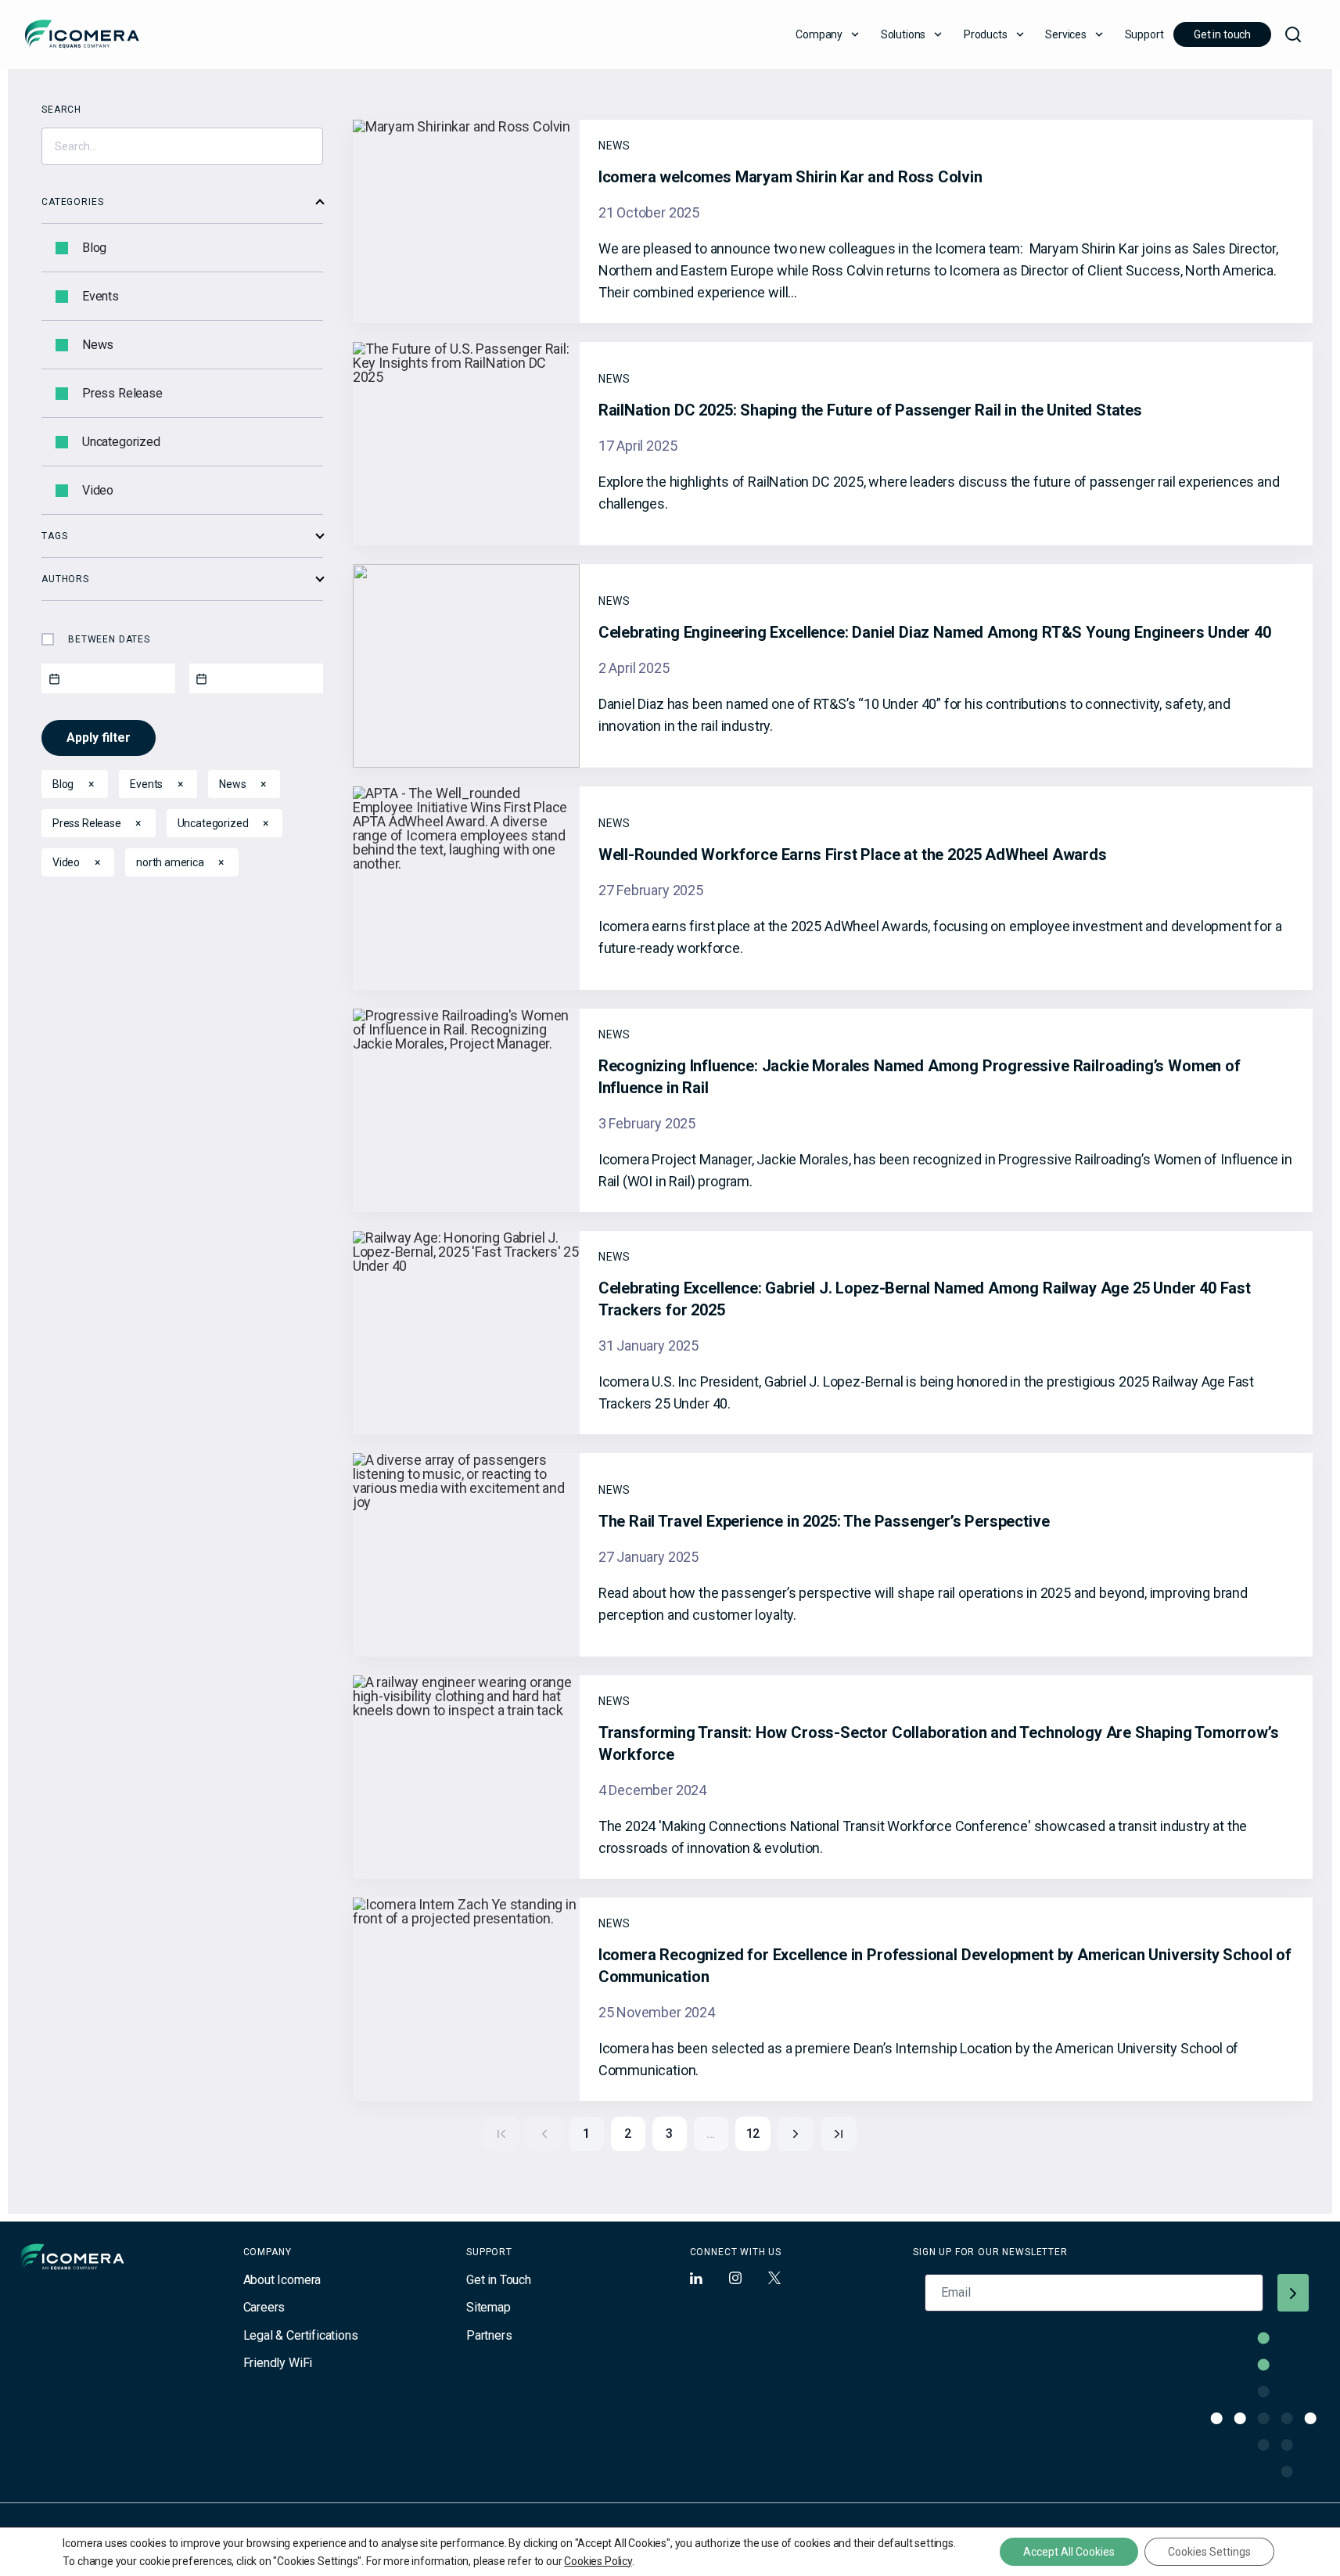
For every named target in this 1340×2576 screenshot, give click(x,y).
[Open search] (1293, 34)
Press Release (122, 394)
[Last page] (839, 2134)
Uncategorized (121, 442)
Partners (489, 2335)
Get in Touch (499, 2280)
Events (101, 297)
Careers (264, 2307)
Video (98, 491)
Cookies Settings (1209, 2552)
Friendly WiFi (278, 2363)
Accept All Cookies (1069, 2552)
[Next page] (796, 2134)
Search (61, 110)
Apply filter (99, 738)
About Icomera (282, 2280)
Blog (94, 248)
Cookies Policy (598, 2561)
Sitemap (489, 2307)
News (98, 345)
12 (753, 2133)
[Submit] (1293, 2293)
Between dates (109, 639)
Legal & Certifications (301, 2335)
